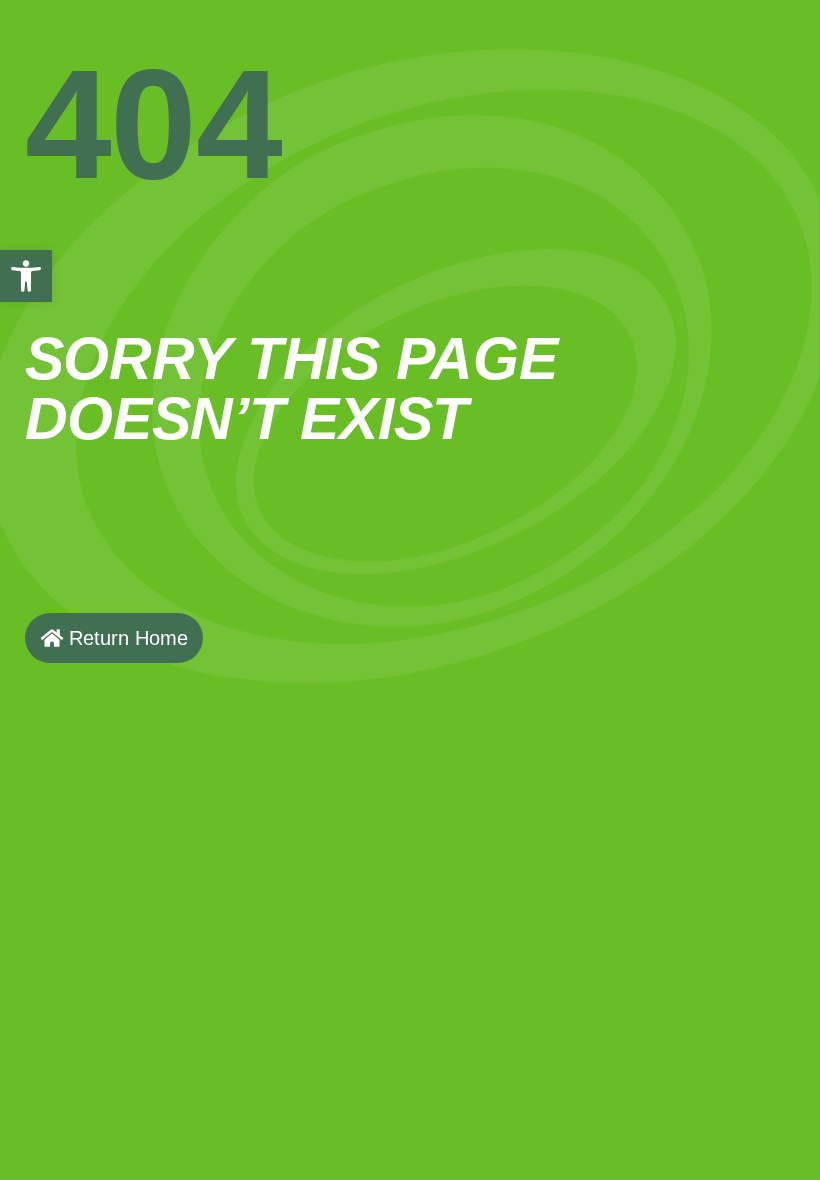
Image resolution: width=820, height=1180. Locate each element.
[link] (26, 276)
